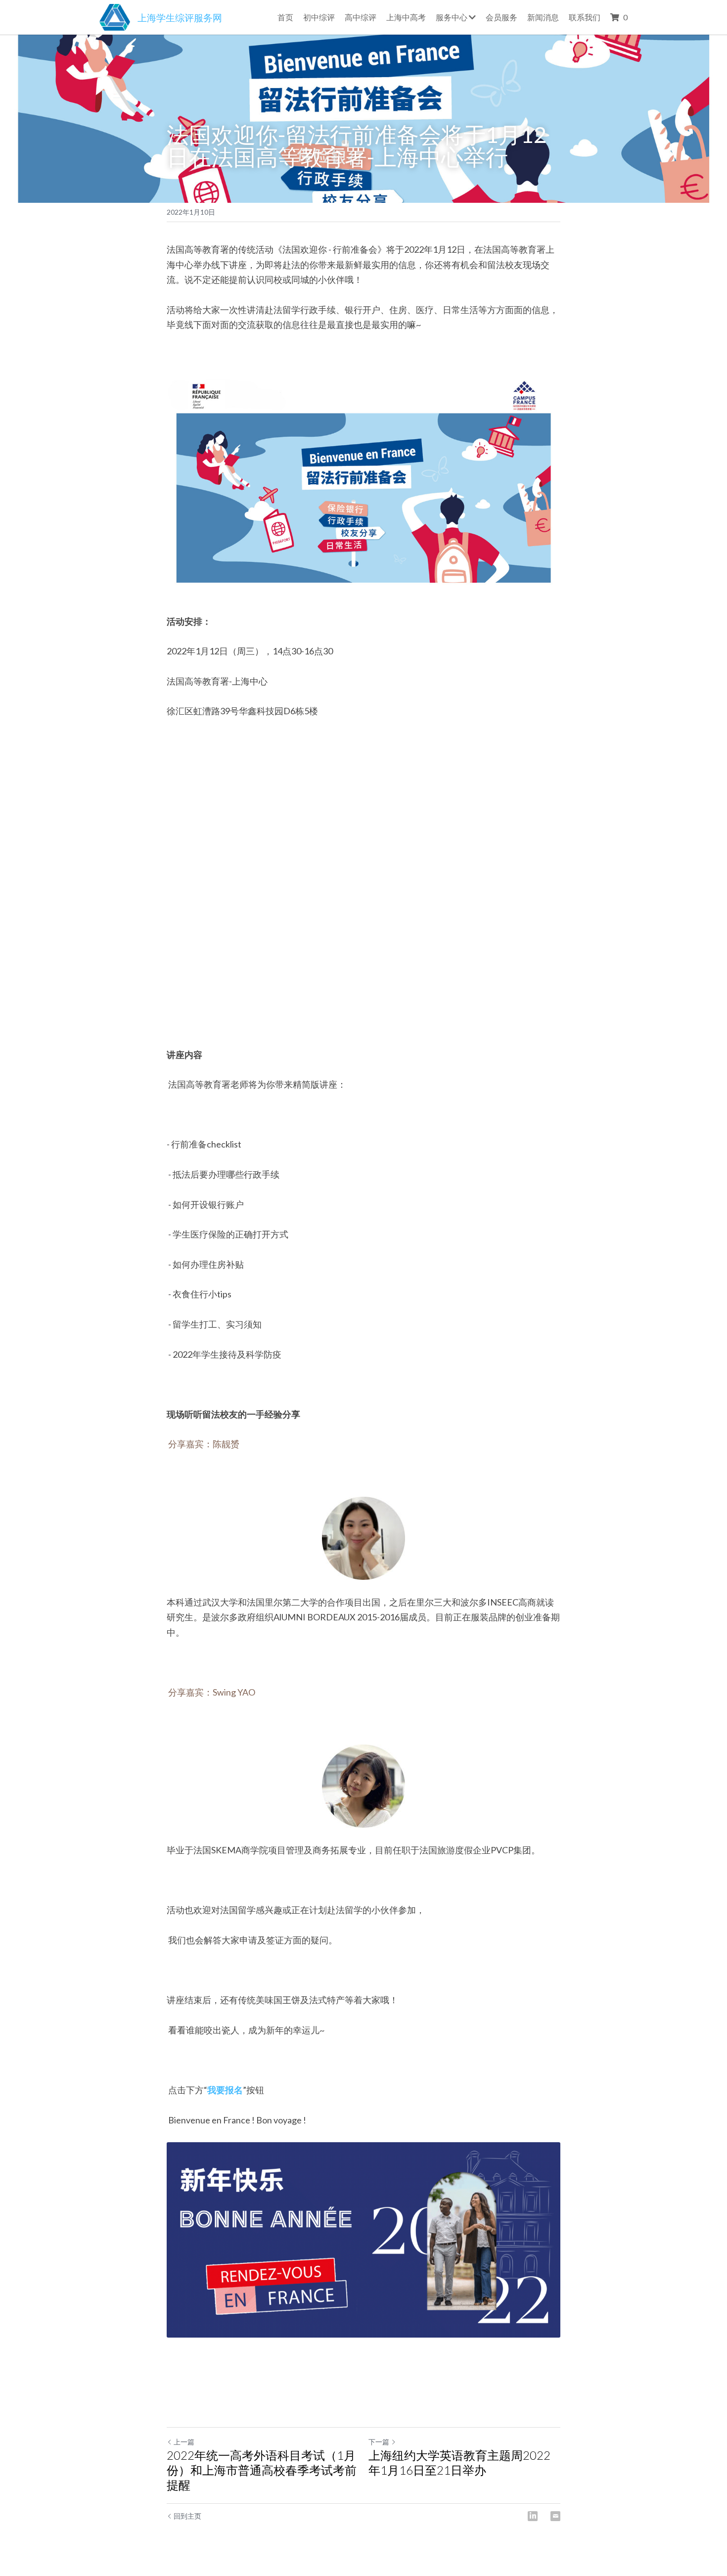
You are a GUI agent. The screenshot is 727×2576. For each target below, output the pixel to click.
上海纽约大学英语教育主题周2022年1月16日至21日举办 (459, 2462)
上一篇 (184, 2442)
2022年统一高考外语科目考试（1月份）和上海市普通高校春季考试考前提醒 (262, 2470)
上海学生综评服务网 (180, 18)
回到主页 (187, 2516)
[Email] (555, 2516)
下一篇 (379, 2442)
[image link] (115, 16)
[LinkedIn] (533, 2516)
